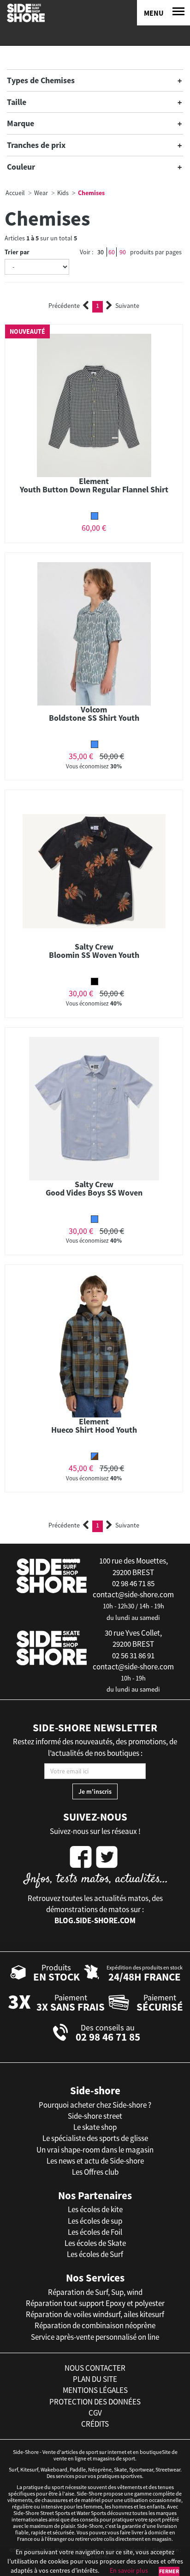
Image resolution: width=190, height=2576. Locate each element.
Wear (41, 193)
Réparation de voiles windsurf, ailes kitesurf (95, 2314)
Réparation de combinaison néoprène (95, 2325)
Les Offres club (95, 2172)
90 (123, 252)
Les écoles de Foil (95, 2232)
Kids (63, 193)
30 (101, 252)
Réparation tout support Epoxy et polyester (95, 2303)
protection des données (95, 2402)
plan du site (95, 2379)
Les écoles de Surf (95, 2254)
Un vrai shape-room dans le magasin (95, 2150)
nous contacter (95, 2368)
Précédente (64, 306)
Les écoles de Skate (95, 2243)
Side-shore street (95, 2116)
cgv (95, 2413)
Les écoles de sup (95, 2221)
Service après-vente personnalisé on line (95, 2337)
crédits (95, 2424)
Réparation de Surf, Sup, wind (95, 2292)
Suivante (127, 306)
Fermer (169, 2571)
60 (112, 252)
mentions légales (95, 2390)
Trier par (17, 252)
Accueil (15, 193)
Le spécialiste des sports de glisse (95, 2138)
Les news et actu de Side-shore (95, 2161)
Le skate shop (95, 2127)
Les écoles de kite (95, 2209)
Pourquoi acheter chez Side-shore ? (95, 2105)
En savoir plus (129, 2570)
